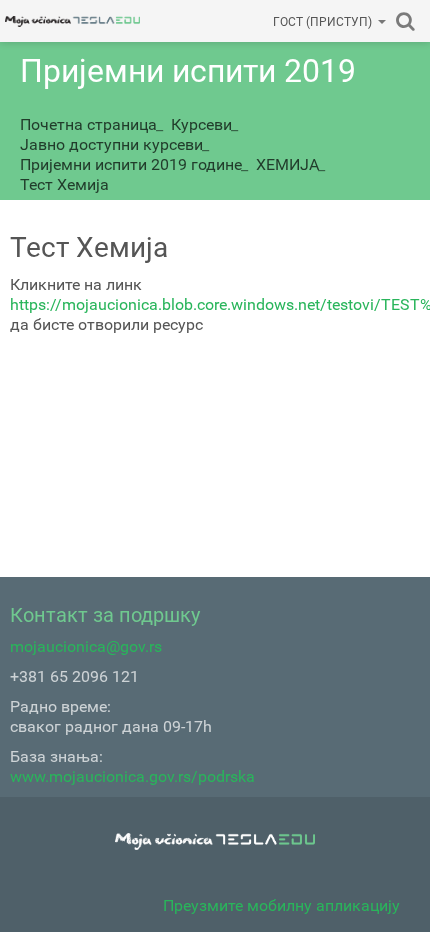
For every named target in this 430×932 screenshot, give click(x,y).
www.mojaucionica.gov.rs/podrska (132, 776)
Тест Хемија (64, 184)
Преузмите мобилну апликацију (281, 905)
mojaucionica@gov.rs (86, 646)
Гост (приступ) (322, 22)
